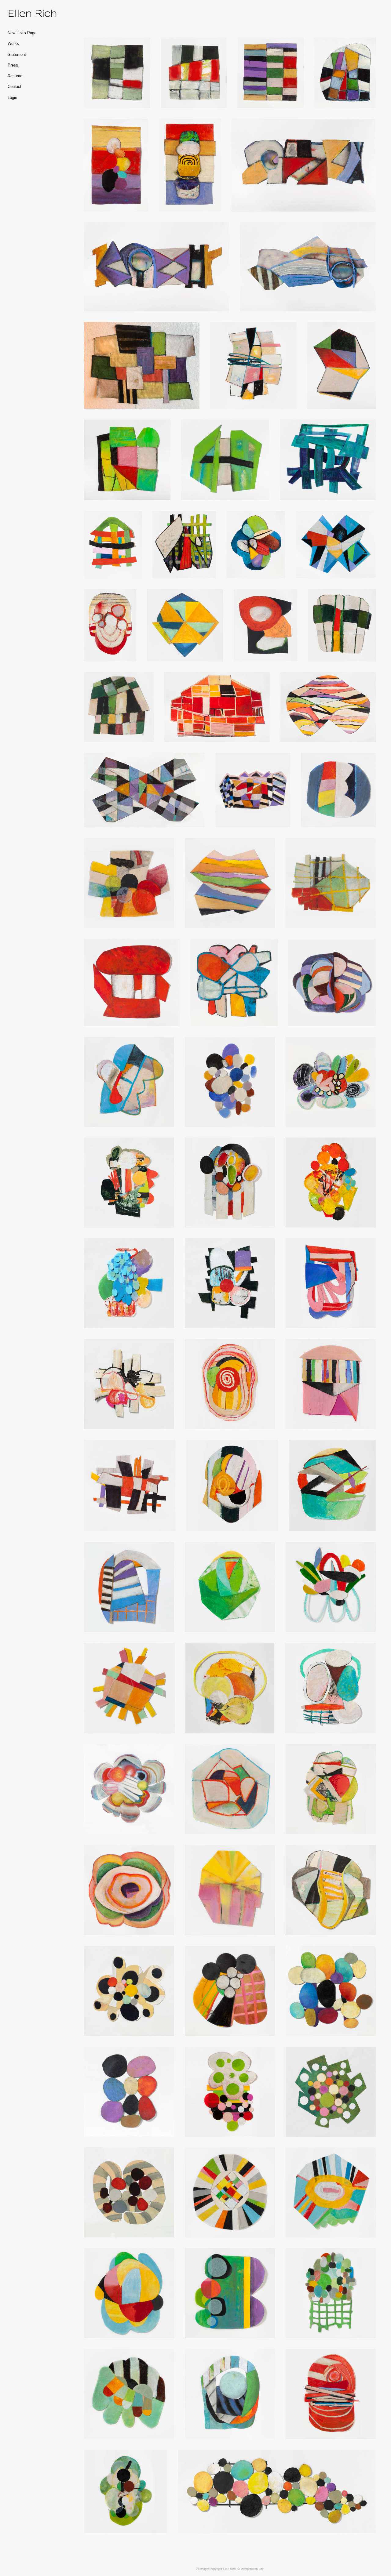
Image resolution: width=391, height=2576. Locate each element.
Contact (15, 87)
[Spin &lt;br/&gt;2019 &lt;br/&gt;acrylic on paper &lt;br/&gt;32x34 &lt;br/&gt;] (129, 1789)
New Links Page (22, 33)
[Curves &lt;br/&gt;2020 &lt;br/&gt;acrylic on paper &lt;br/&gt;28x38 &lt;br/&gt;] (328, 707)
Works (13, 44)
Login (12, 98)
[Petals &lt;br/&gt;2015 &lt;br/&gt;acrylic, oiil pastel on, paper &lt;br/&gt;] (331, 1082)
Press (13, 65)
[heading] (23, 13)
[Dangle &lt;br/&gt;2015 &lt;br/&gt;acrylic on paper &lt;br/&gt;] (129, 2394)
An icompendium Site (250, 2569)
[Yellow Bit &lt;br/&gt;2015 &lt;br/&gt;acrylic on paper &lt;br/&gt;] (130, 1486)
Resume (15, 76)
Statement (17, 55)
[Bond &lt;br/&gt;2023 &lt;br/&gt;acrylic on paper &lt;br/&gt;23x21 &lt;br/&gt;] (225, 460)
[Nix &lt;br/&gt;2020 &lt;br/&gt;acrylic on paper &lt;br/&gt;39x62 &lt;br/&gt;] (144, 790)
